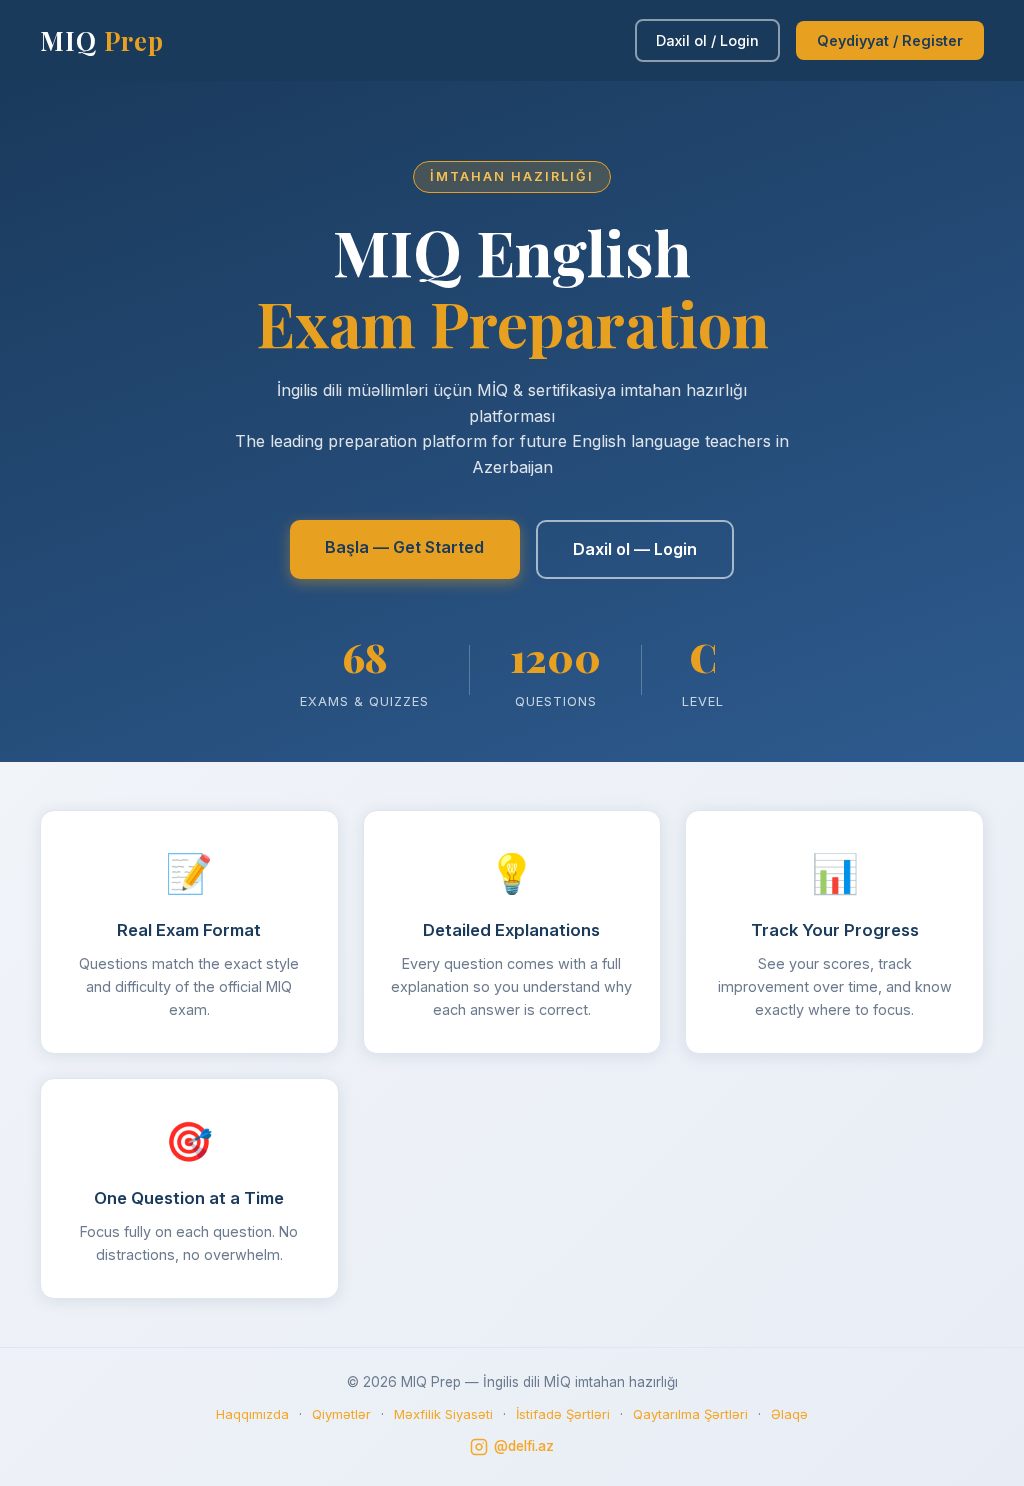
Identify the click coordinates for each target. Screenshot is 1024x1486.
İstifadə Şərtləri (563, 1414)
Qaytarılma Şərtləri (690, 1414)
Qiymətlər (341, 1414)
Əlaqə (789, 1414)
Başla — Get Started (404, 547)
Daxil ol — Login (635, 549)
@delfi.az (524, 1446)
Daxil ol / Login (707, 40)
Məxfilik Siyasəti (443, 1414)
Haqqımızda (252, 1414)
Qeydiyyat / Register (890, 40)
